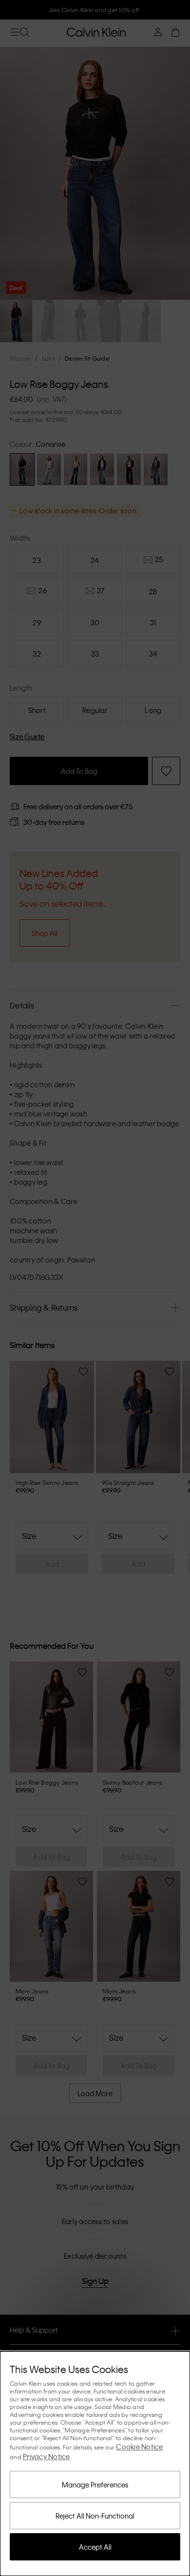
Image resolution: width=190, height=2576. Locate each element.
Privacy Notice (47, 2456)
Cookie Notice (139, 2447)
